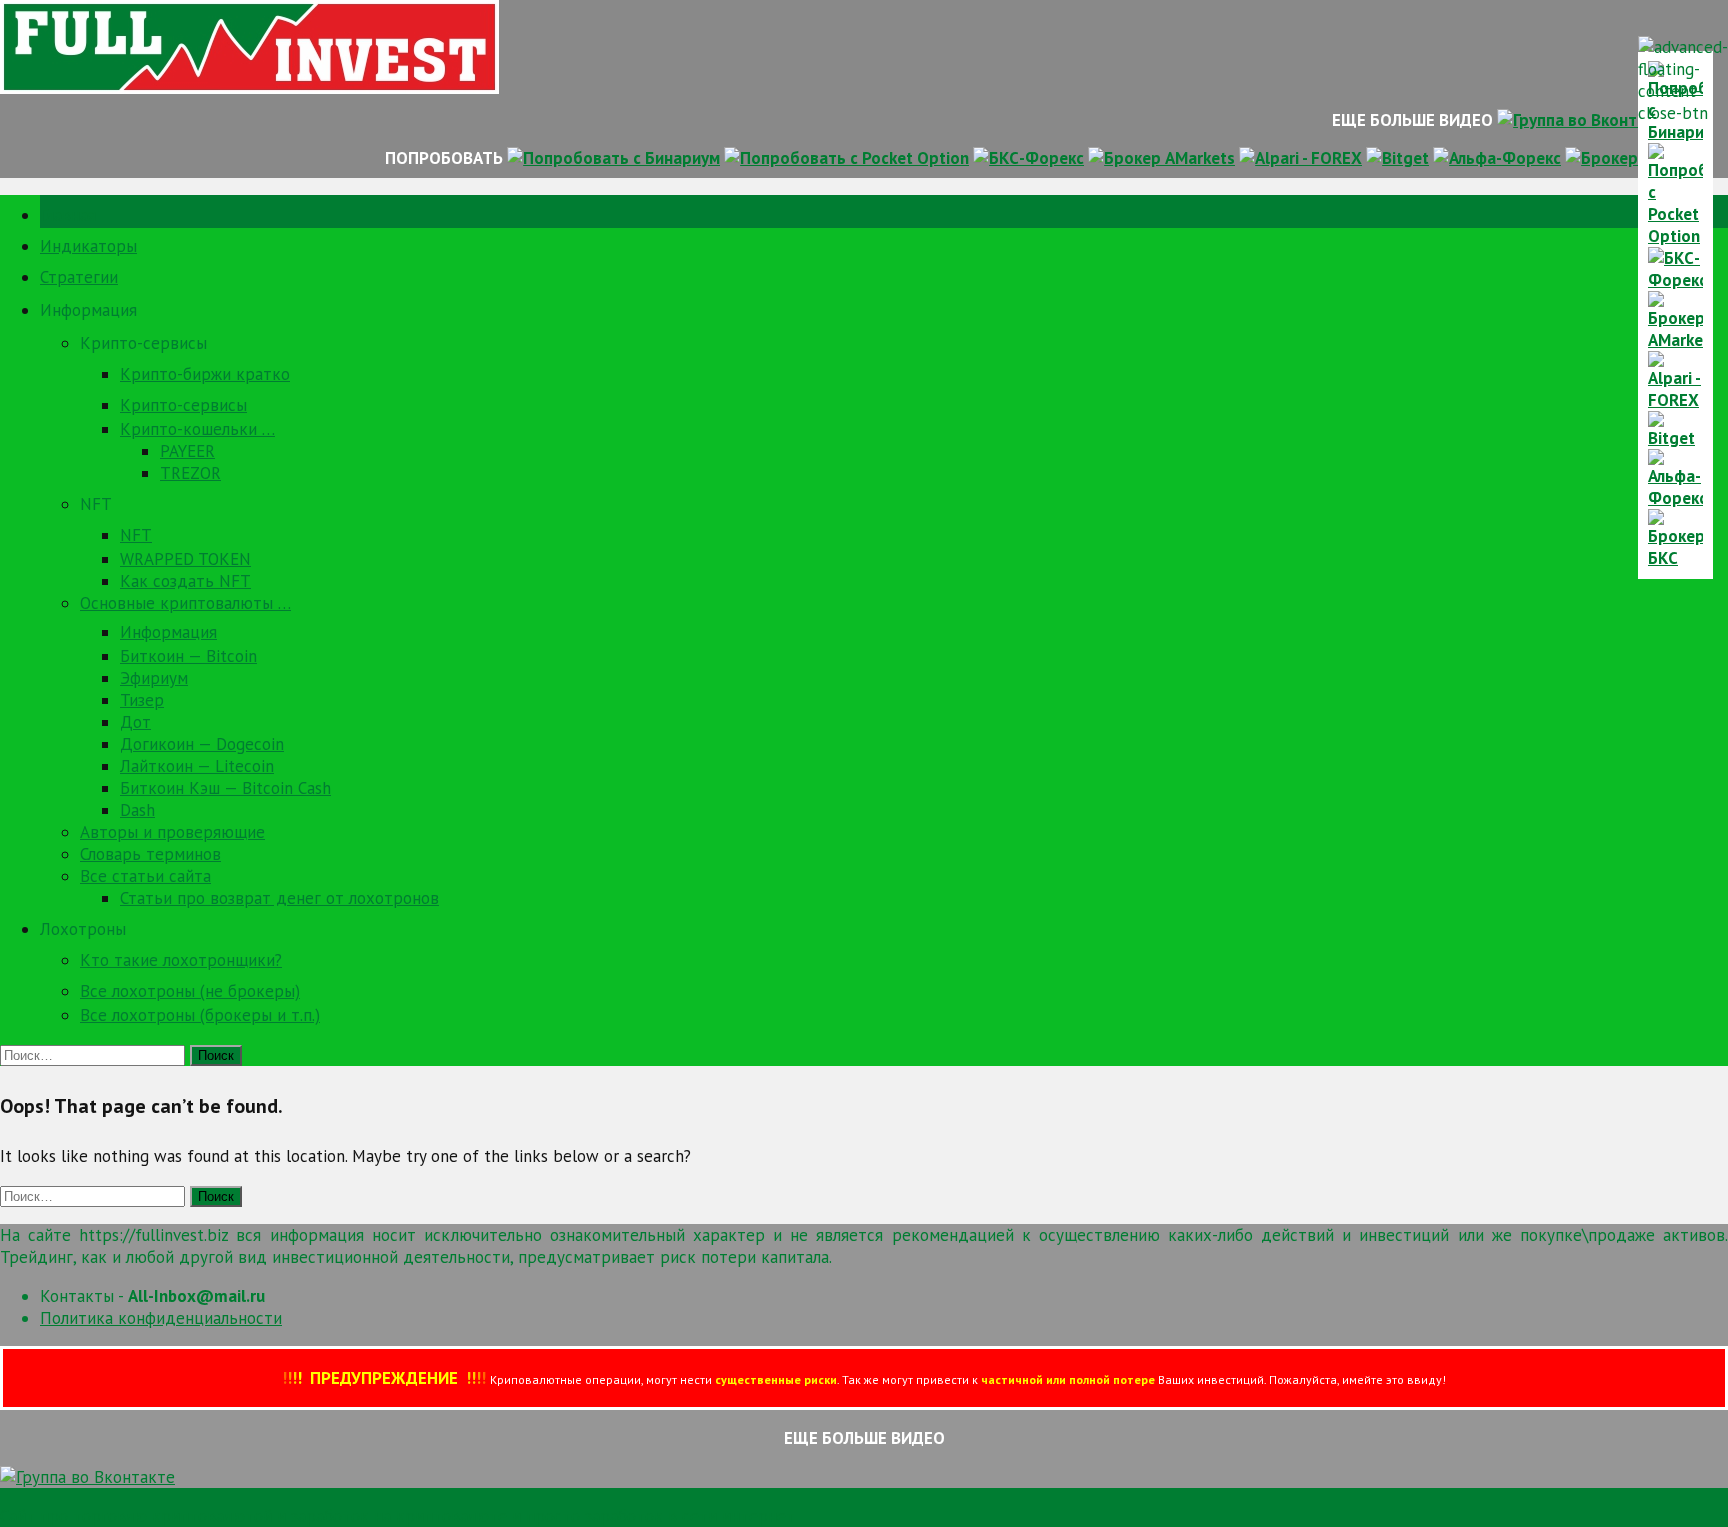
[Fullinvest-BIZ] (249, 88)
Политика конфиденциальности (161, 1318)
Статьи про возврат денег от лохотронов (279, 898)
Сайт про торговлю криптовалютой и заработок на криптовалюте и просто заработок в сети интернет (397, 1516)
